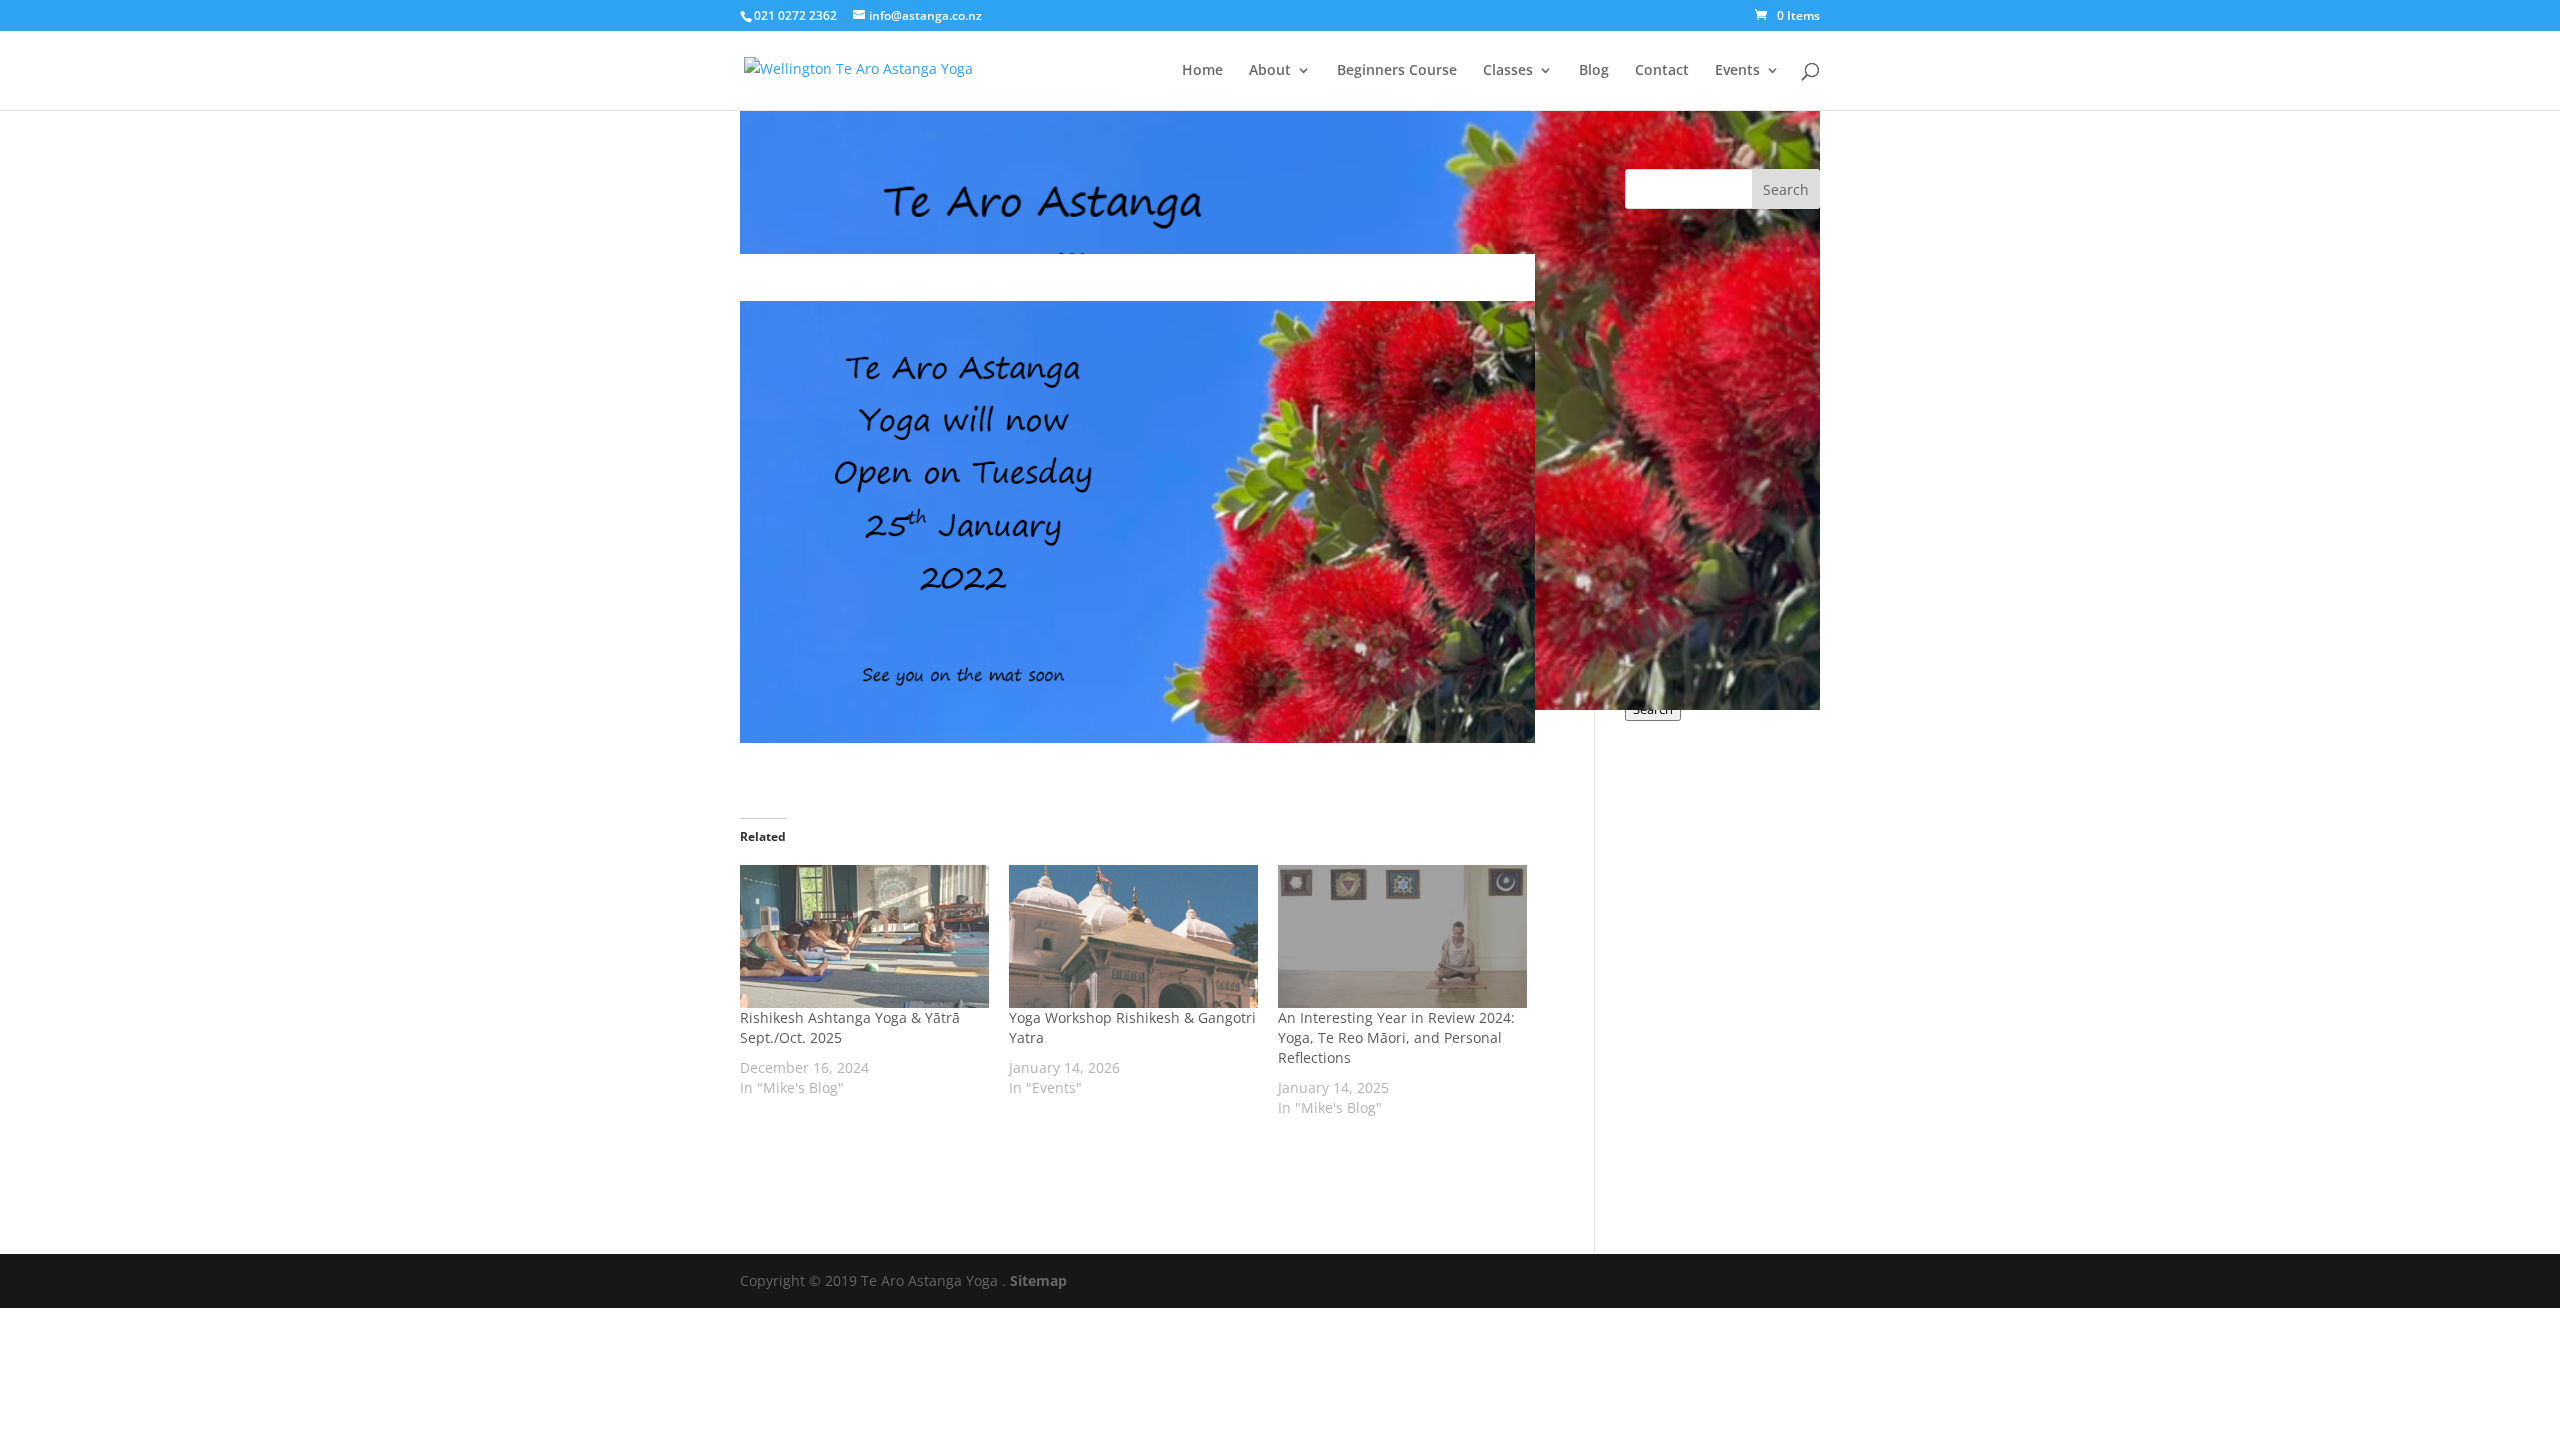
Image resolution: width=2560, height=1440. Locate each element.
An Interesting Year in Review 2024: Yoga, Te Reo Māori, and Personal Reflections (1396, 1037)
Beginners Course (1397, 71)
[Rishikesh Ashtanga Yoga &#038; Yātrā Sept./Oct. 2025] (864, 936)
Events (1737, 71)
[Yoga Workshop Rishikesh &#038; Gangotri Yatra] (1133, 936)
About (1270, 71)
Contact (1662, 71)
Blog (1594, 71)
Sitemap (1038, 1280)
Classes (1508, 71)
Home (1202, 71)
